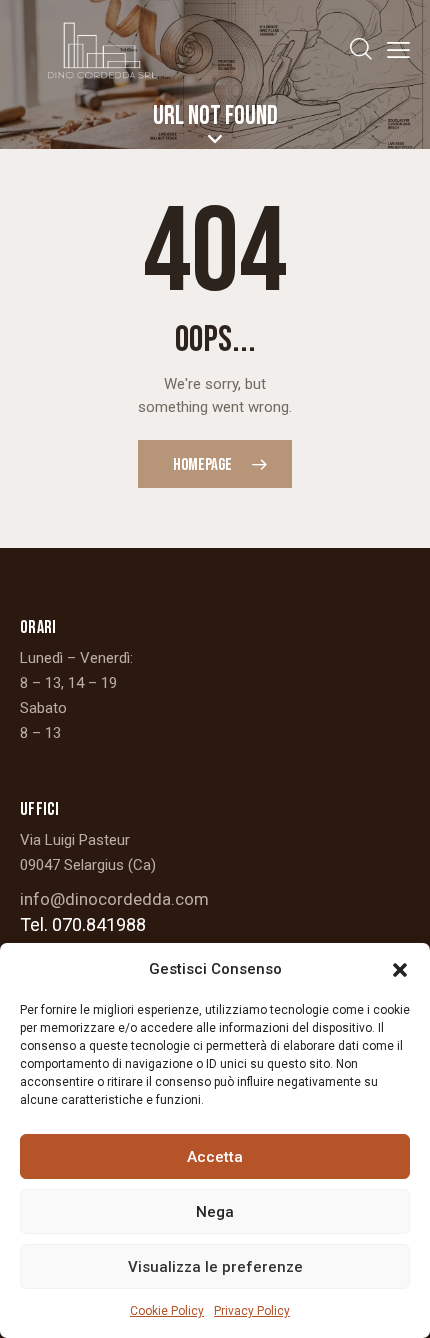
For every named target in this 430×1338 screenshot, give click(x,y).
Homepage (202, 465)
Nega (215, 1212)
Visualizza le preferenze (215, 1267)
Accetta (215, 1157)
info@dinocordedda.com (114, 899)
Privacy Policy (252, 1311)
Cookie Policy (167, 1311)
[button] (400, 970)
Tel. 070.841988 (83, 924)
